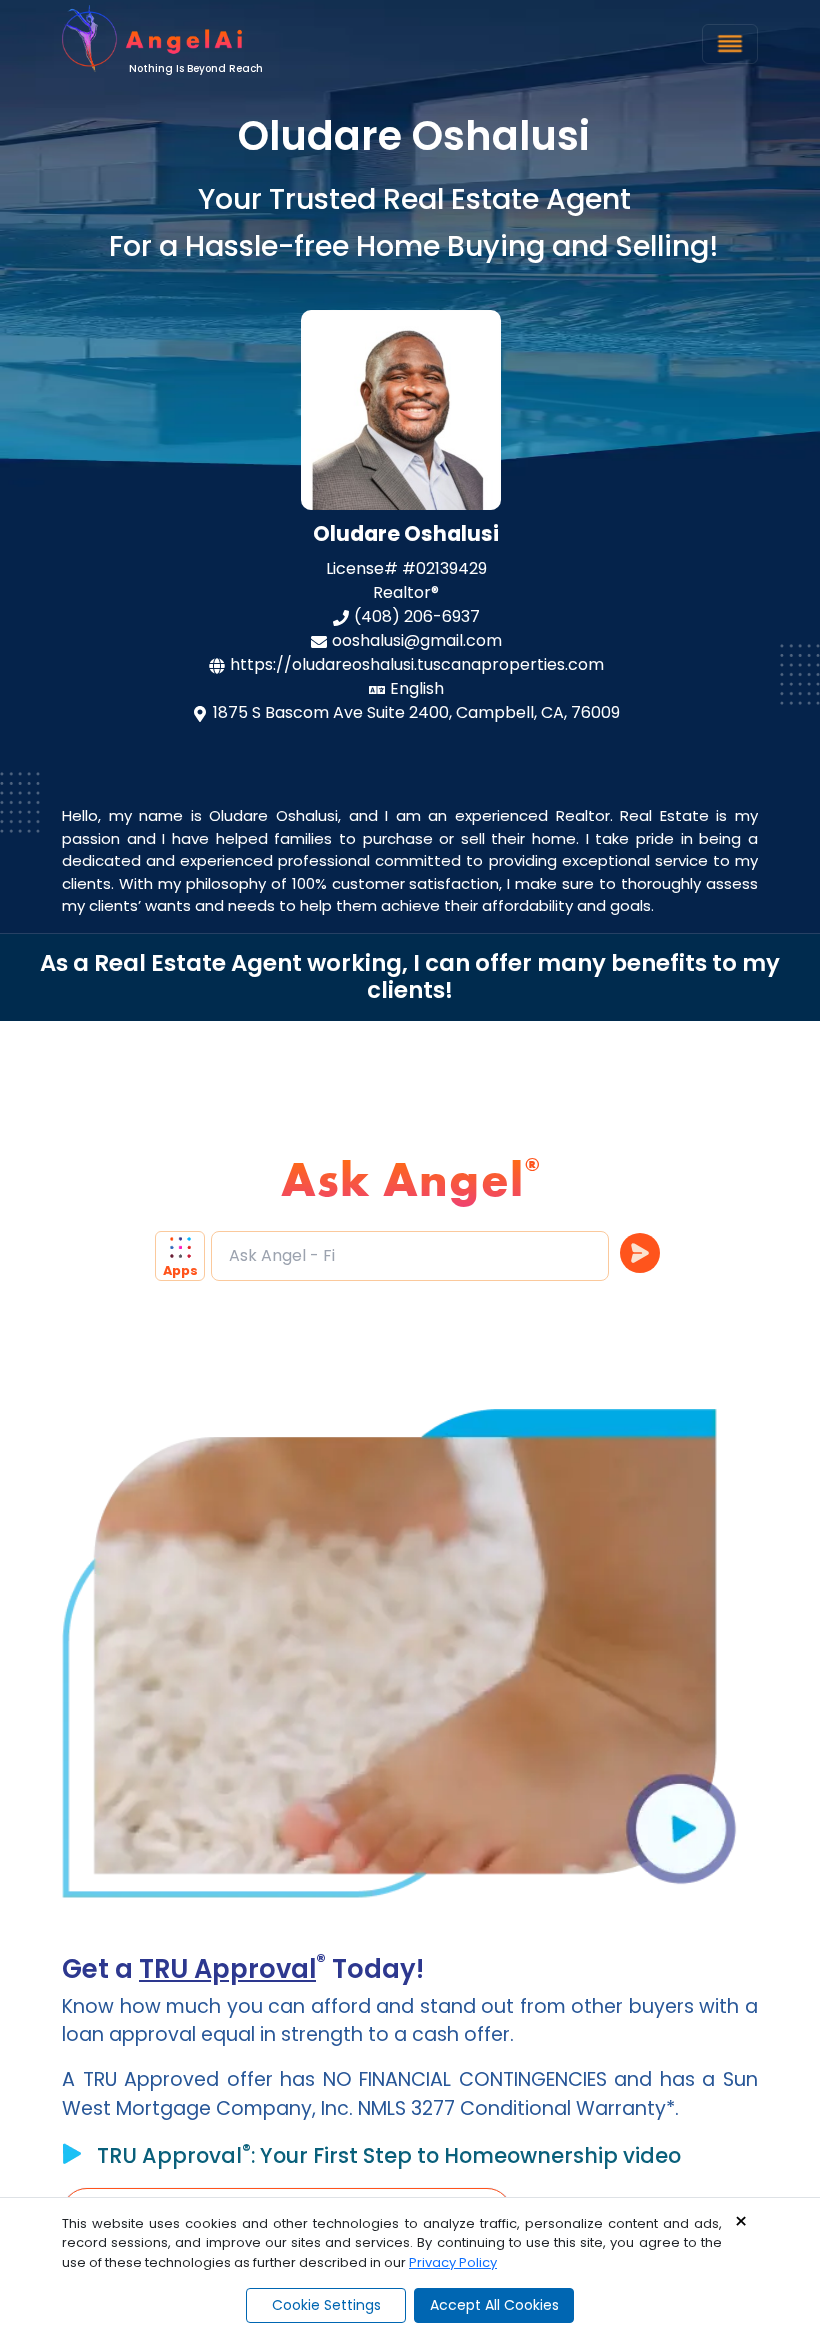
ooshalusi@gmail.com (417, 640)
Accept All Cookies (494, 2305)
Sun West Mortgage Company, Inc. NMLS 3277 (410, 2094)
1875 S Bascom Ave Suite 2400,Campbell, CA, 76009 (416, 712)
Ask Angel (403, 1178)
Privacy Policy (453, 2262)
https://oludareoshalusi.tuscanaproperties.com (417, 664)
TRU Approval (227, 1969)
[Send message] (640, 1253)
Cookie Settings (326, 2305)
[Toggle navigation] (730, 44)
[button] (183, 1256)
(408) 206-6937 (417, 616)
